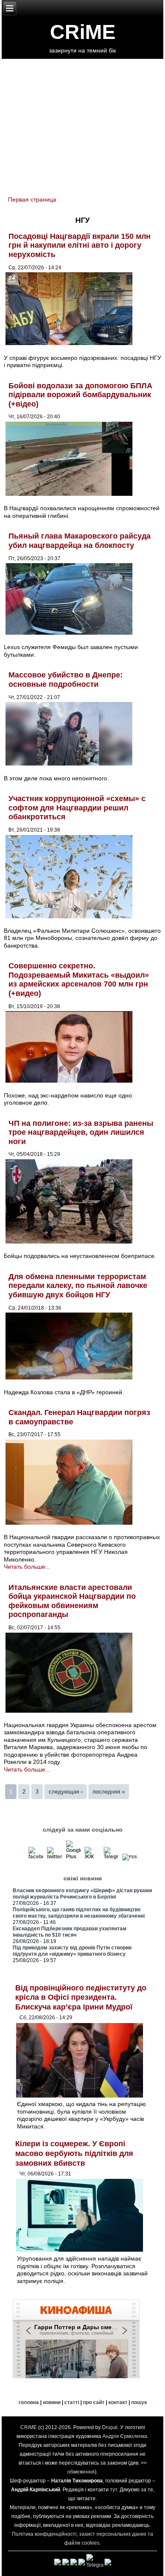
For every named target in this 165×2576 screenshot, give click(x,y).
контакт (118, 2402)
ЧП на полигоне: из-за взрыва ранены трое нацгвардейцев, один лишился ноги (81, 1132)
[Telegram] (111, 1857)
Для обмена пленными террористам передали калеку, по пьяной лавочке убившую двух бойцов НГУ (78, 1286)
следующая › (66, 1792)
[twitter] (55, 1857)
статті (72, 2402)
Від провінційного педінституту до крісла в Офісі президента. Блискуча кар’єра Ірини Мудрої (81, 1997)
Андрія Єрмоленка (125, 2436)
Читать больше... (27, 1567)
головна (29, 2402)
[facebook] (36, 1857)
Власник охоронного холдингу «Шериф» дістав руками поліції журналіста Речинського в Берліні (82, 1894)
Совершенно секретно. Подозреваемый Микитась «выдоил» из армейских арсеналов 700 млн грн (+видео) (79, 980)
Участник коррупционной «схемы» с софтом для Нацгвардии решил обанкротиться (77, 808)
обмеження (81, 2472)
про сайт (94, 2402)
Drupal (110, 2427)
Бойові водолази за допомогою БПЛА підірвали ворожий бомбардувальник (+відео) (80, 395)
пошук (139, 2402)
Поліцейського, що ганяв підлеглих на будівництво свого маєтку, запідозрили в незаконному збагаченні (79, 1913)
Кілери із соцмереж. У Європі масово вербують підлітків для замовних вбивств (74, 2153)
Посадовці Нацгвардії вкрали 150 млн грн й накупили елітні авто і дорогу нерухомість (80, 245)
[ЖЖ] (92, 1857)
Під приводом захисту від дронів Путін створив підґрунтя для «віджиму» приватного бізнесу (72, 1951)
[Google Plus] (73, 1857)
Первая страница (32, 199)
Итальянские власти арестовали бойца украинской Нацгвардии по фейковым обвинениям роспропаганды (72, 1601)
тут (114, 2490)
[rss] (130, 1857)
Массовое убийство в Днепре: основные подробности (66, 680)
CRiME (83, 32)
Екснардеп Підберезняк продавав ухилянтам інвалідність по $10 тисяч (70, 1932)
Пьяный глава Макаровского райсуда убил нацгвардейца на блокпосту (80, 541)
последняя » (109, 1792)
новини (52, 2402)
